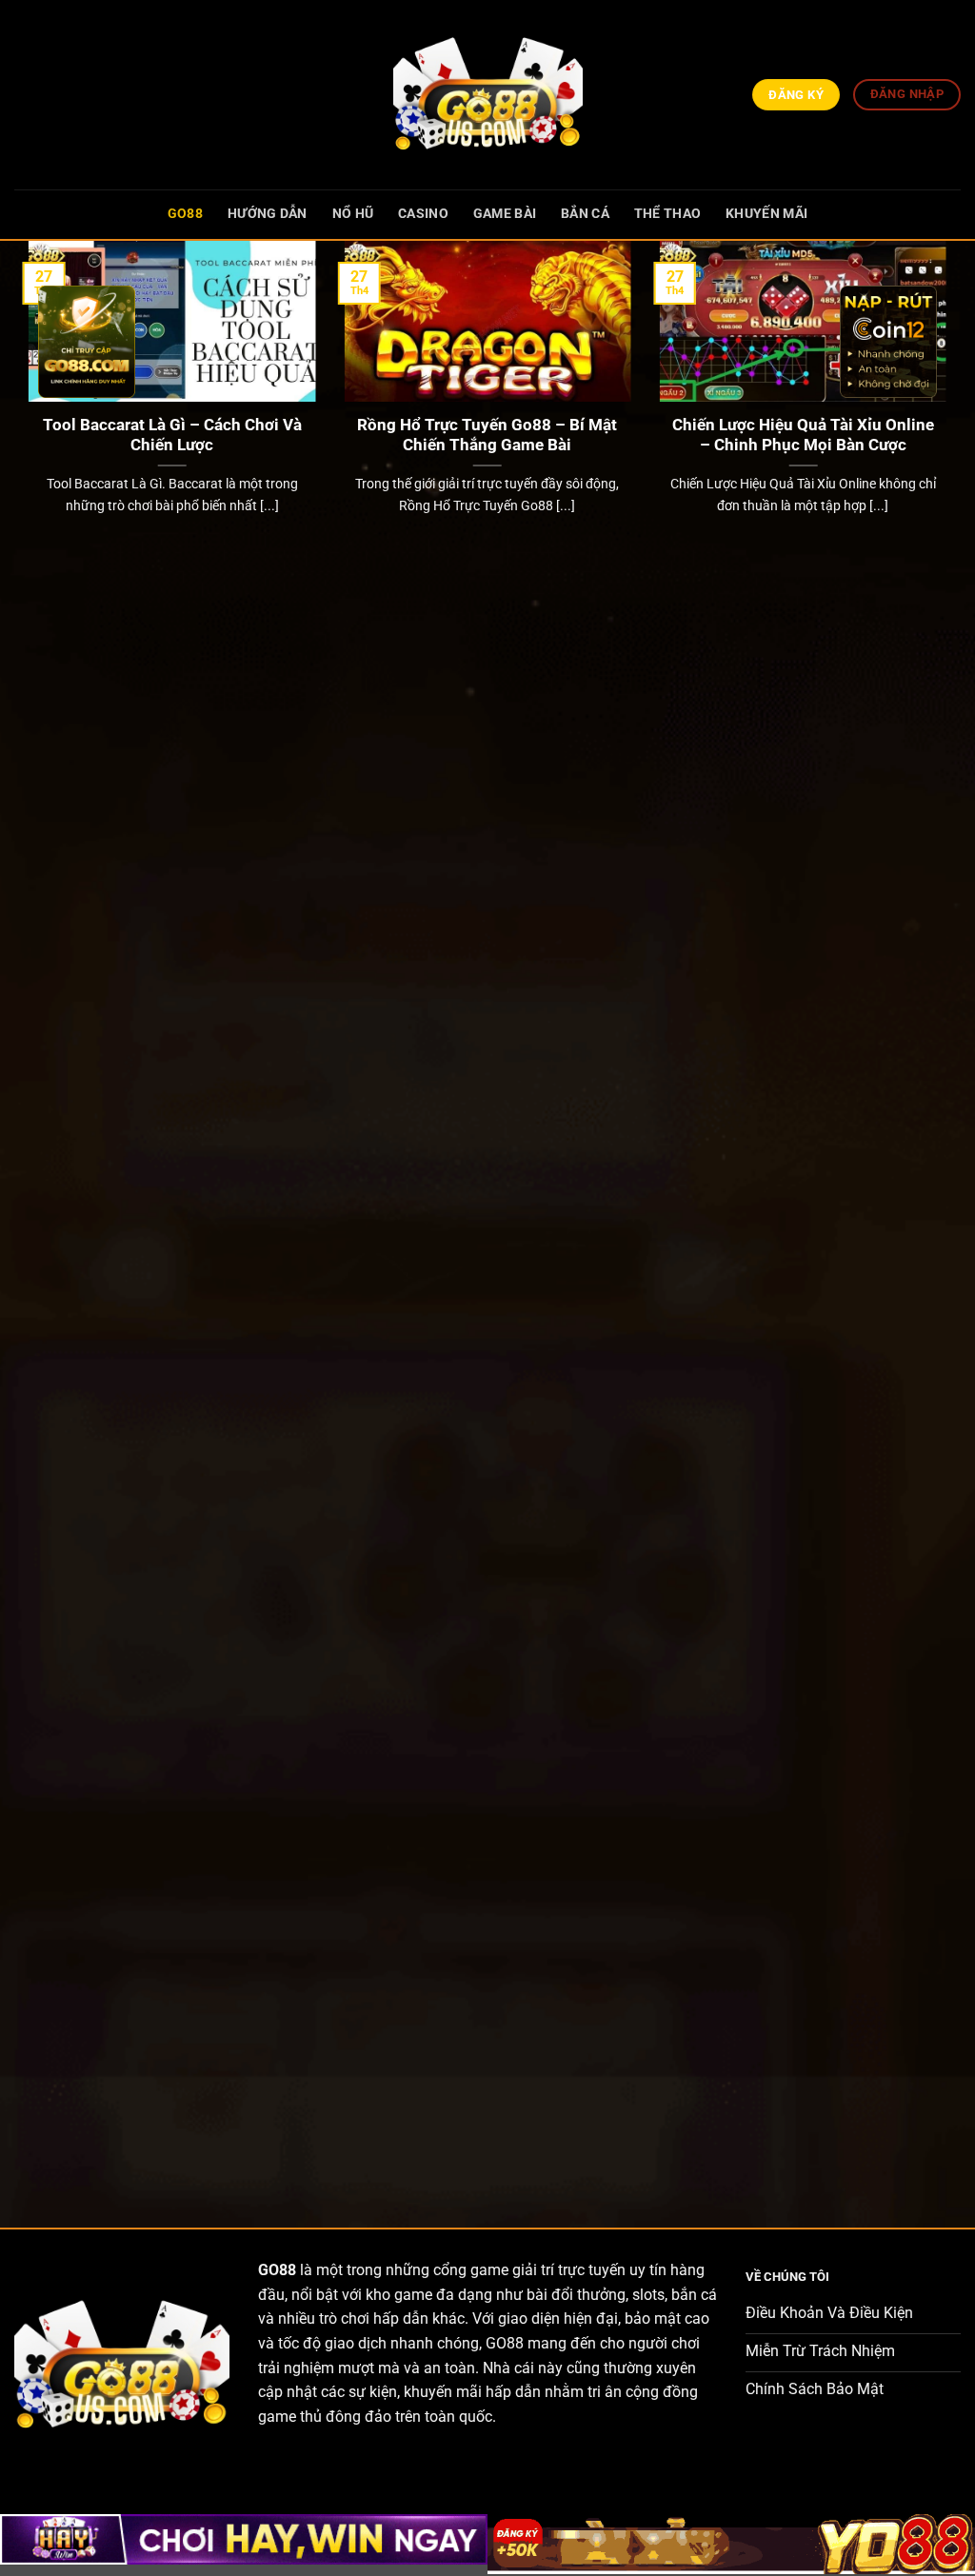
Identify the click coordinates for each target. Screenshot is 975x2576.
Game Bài (505, 214)
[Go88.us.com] (487, 95)
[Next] (950, 1218)
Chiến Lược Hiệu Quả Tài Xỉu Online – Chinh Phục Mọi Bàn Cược (803, 436)
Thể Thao (667, 214)
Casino (423, 214)
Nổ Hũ (353, 214)
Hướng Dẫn (268, 214)
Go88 (185, 214)
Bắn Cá (585, 214)
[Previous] (25, 1218)
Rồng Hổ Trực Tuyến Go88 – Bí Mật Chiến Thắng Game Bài (487, 436)
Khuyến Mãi (766, 214)
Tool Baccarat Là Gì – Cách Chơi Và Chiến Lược (172, 436)
